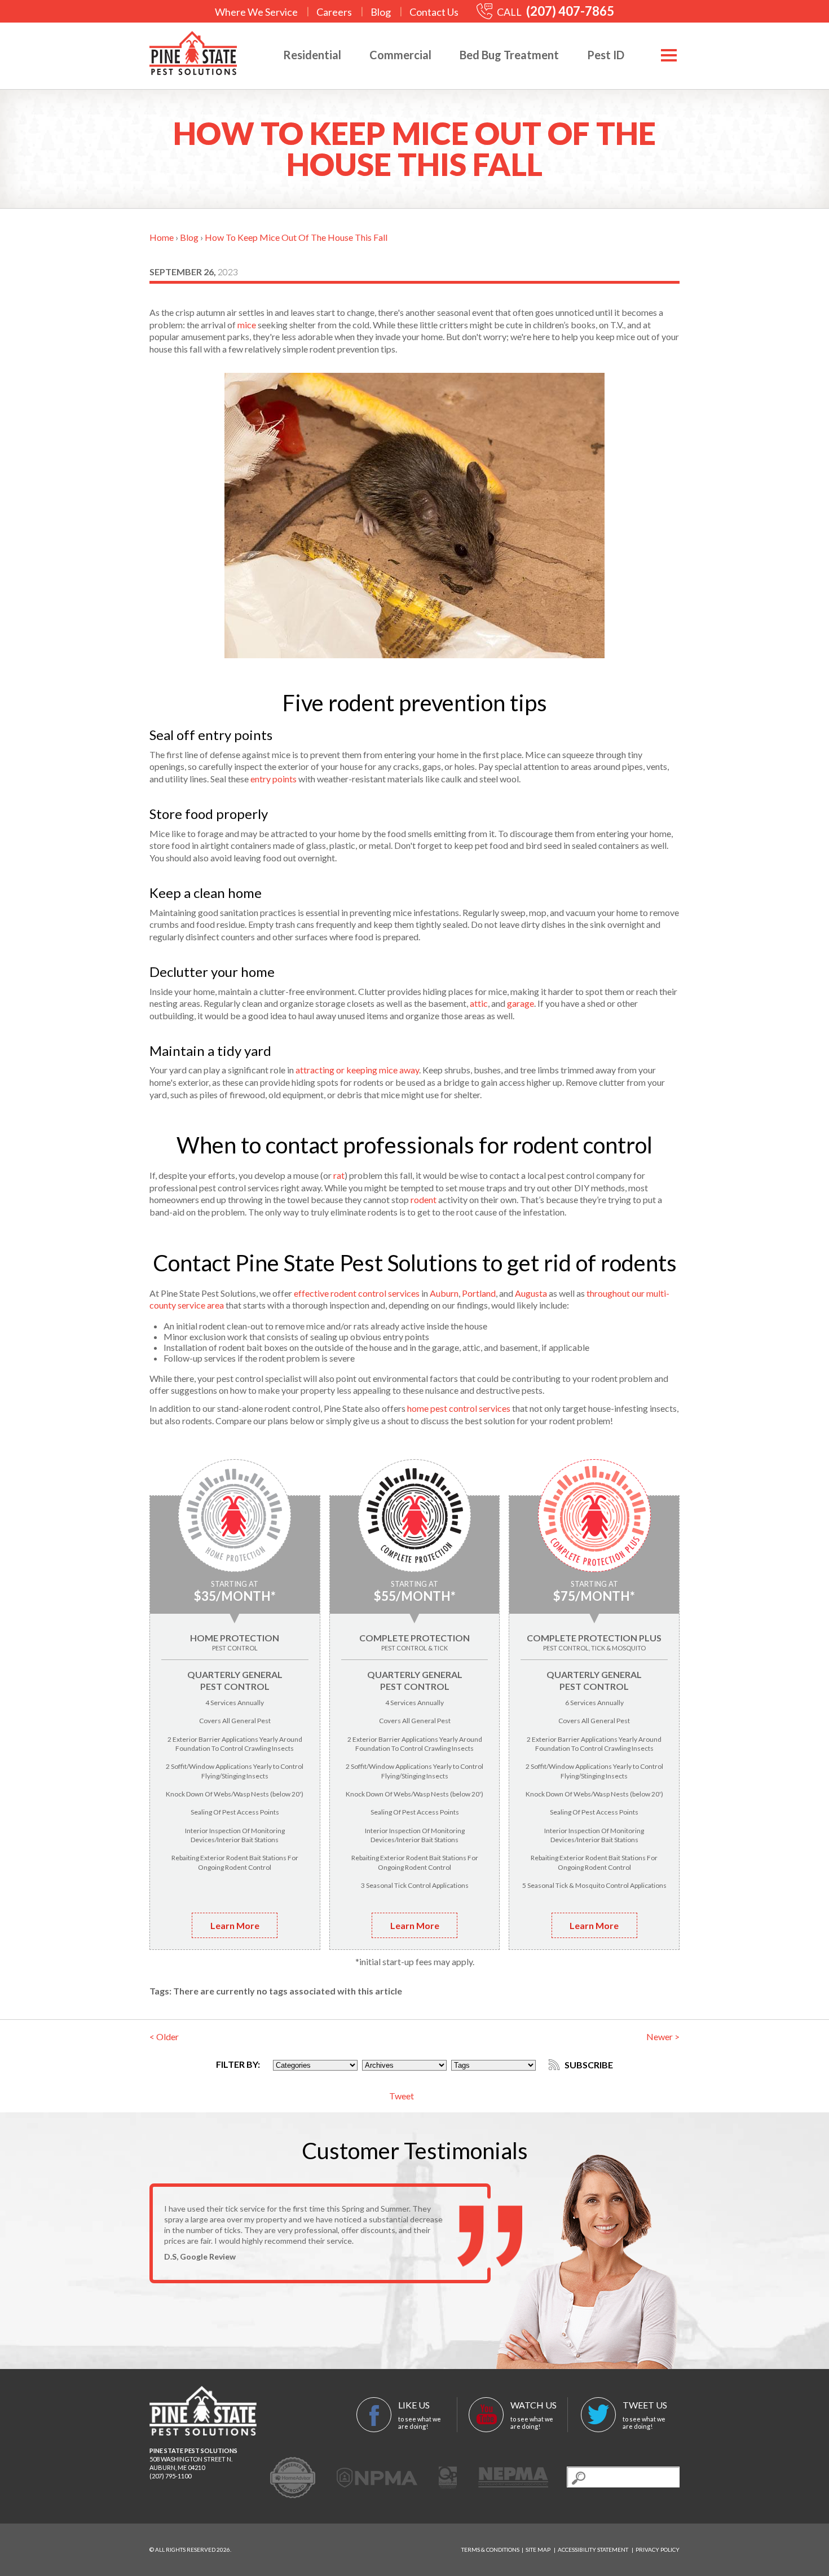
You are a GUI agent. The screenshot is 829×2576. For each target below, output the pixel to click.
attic (479, 1003)
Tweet (402, 2096)
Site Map (538, 2549)
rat (339, 1175)
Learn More (235, 1925)
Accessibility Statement (593, 2549)
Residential (312, 55)
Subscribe (588, 2065)
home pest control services (459, 1408)
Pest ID (606, 55)
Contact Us (434, 12)
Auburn (444, 1293)
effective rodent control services (357, 1293)
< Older (164, 2036)
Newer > (663, 2036)
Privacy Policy (658, 2549)
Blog (381, 12)
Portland (479, 1293)
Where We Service (256, 12)
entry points (274, 779)
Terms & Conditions (490, 2549)
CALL (555, 12)
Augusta (531, 1293)
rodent (424, 1199)
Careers (334, 12)
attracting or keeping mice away (357, 1070)
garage (521, 1003)
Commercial (400, 55)
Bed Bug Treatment (509, 55)
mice (247, 325)
